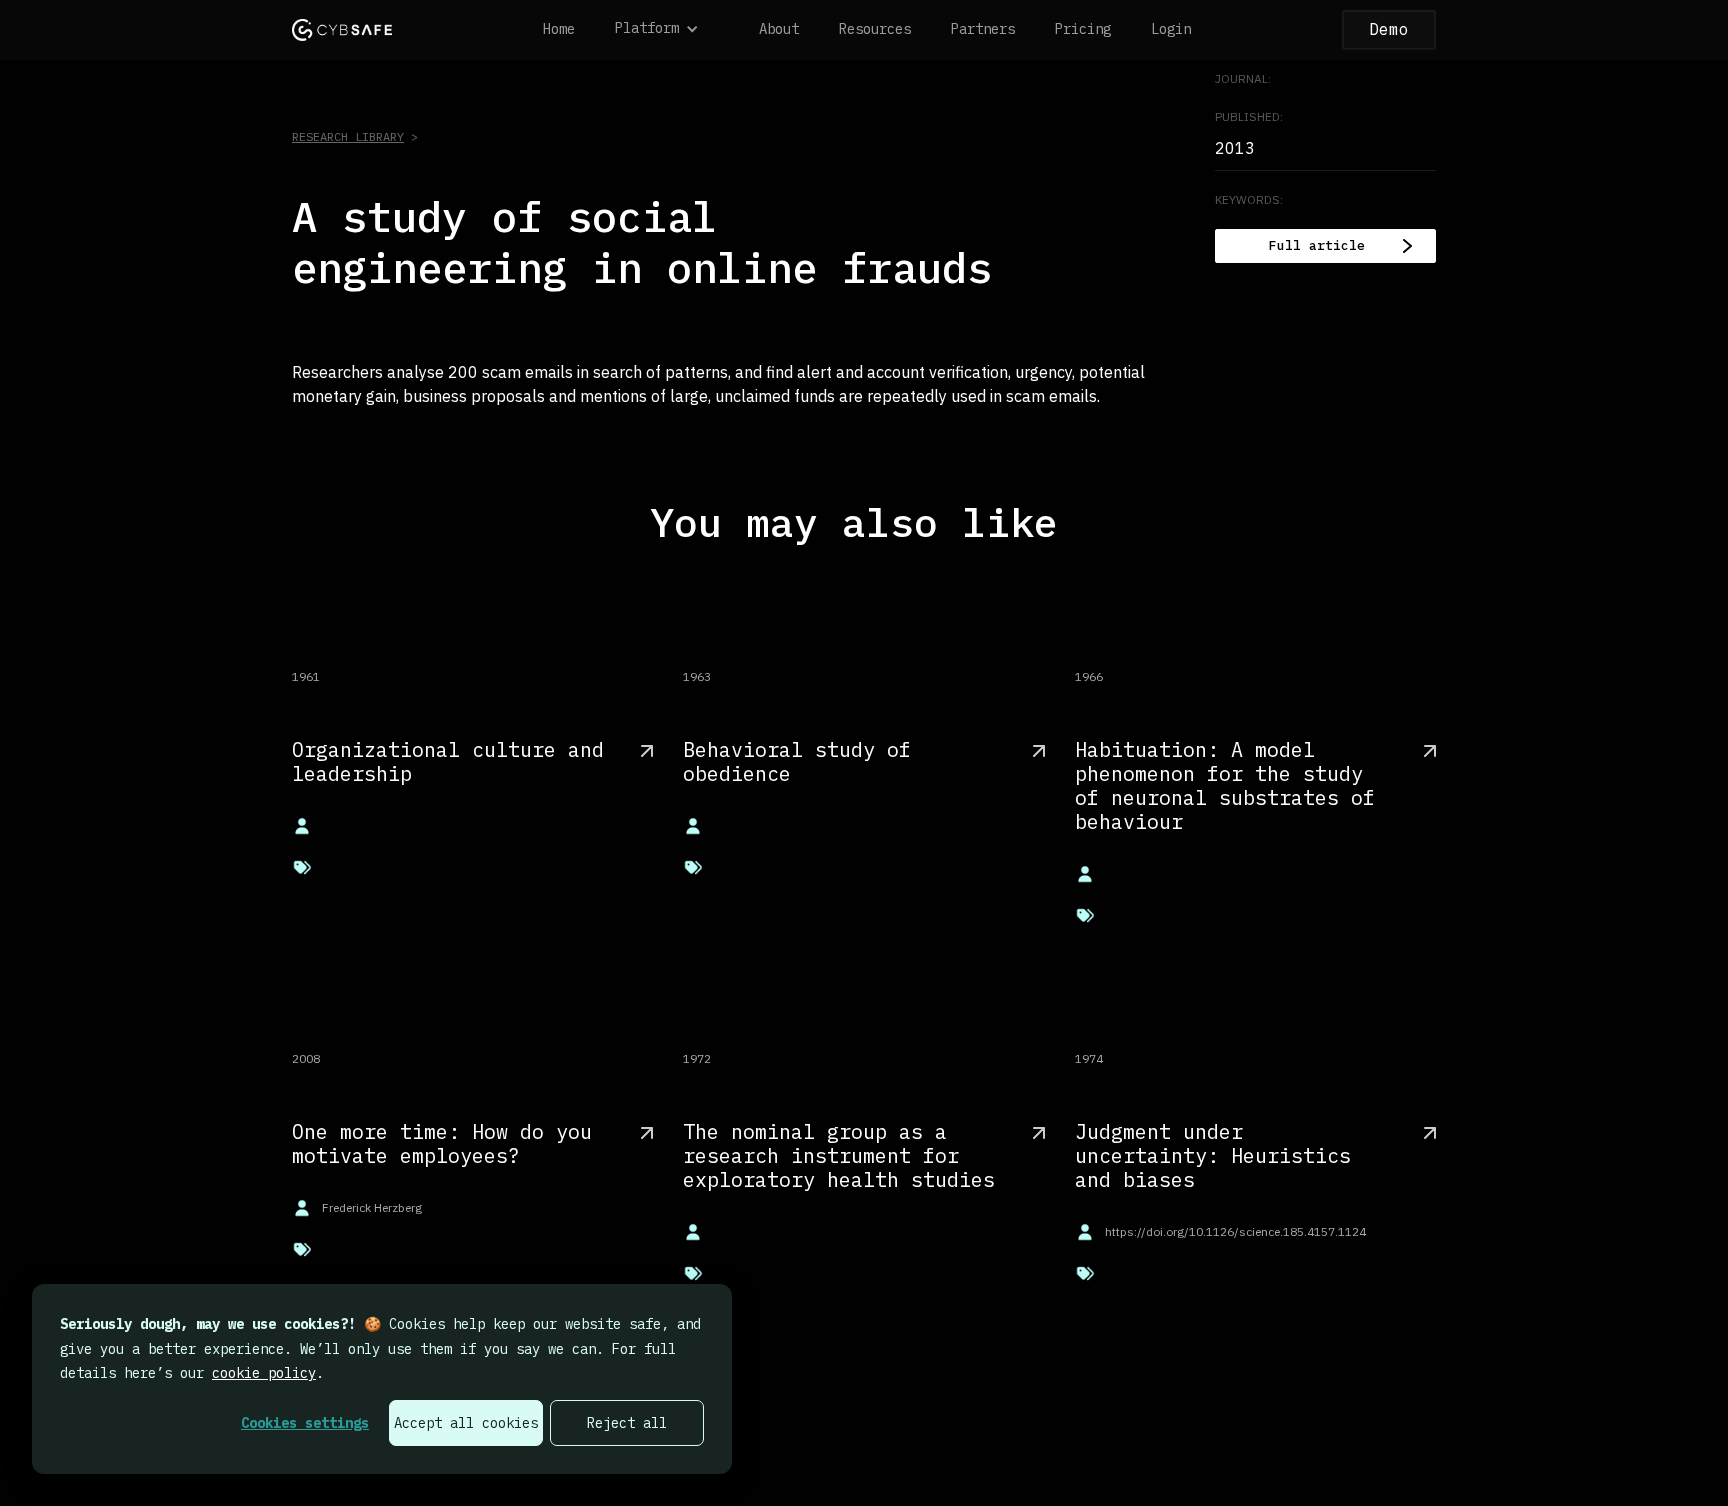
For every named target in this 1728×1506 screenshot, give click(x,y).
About (779, 29)
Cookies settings (305, 1423)
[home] (342, 29)
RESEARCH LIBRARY (348, 136)
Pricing (1083, 29)
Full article (1317, 245)
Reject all (627, 1423)
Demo (1389, 29)
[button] (667, 30)
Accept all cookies (466, 1423)
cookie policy (264, 1373)
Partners (983, 29)
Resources (875, 29)
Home (559, 29)
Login (1171, 29)
